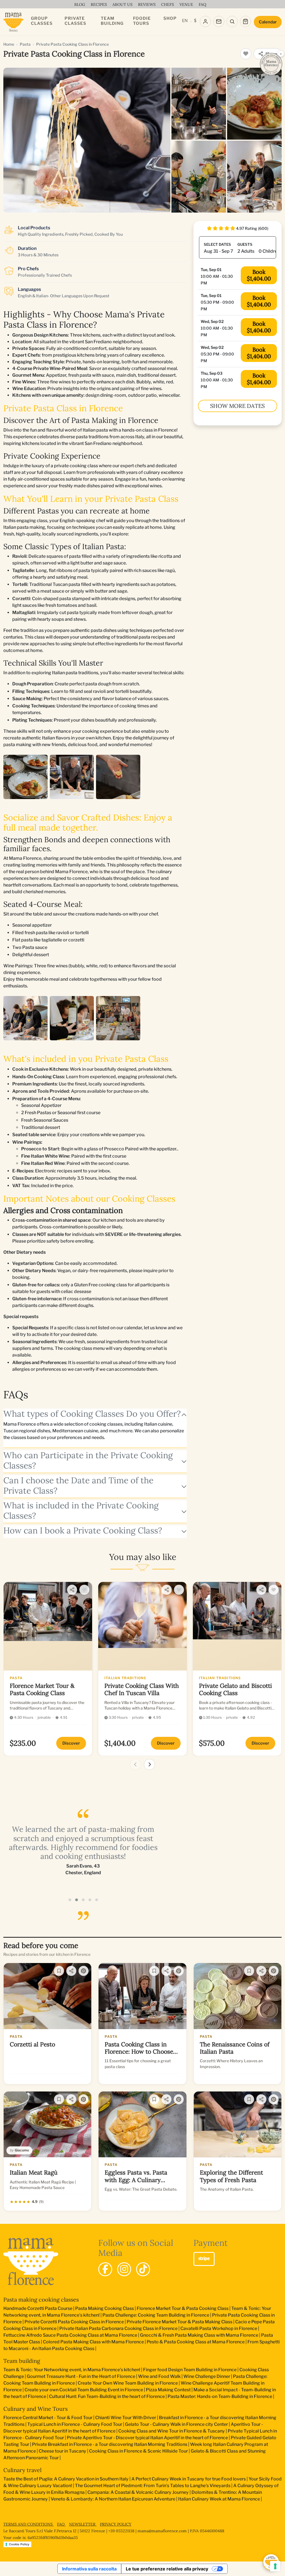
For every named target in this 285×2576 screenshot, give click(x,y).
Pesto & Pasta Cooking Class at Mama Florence (196, 2342)
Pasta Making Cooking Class (105, 2308)
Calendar (268, 22)
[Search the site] (232, 21)
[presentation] (136, 1764)
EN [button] (185, 21)
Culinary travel (22, 2470)
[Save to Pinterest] (83, 1971)
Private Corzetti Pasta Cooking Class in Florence (74, 2322)
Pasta (25, 44)
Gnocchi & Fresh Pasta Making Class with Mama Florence (199, 2335)
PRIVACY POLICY (116, 2524)
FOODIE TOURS (142, 21)
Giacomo (22, 2150)
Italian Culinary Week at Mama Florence (219, 2499)
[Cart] (245, 21)
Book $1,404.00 (259, 275)
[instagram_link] (124, 2269)
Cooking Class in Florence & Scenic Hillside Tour (138, 2451)
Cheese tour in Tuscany (62, 2451)
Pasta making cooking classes (41, 2299)
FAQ (61, 2524)
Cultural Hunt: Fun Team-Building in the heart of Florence (107, 2396)
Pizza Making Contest (168, 2390)
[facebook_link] (105, 2269)
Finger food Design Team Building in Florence (190, 2370)
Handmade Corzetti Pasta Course (38, 2308)
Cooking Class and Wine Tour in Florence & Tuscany (172, 2431)
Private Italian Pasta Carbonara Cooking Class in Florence (118, 2328)
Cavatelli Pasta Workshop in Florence (219, 2328)
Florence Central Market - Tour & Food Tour (48, 2418)
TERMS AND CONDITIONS (29, 2524)
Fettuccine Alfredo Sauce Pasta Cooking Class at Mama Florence (70, 2335)
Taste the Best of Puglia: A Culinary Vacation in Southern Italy (66, 2479)
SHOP (170, 18)
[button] (70, 1900)
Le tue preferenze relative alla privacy (167, 2569)
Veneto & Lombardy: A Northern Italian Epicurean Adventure (113, 2499)
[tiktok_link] (143, 2269)
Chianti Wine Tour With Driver (126, 2418)
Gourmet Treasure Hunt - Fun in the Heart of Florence (81, 2376)
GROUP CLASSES (42, 21)
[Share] (72, 1590)
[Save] (59, 1971)
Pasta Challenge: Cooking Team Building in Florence (156, 2315)
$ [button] (195, 21)
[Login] (205, 21)
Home (9, 44)
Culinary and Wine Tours (35, 2409)
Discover (71, 1743)
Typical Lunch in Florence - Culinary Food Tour (75, 2424)
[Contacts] (219, 21)
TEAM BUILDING (112, 21)
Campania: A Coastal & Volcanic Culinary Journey (138, 2492)
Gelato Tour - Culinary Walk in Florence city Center (176, 2424)
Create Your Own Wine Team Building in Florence (128, 2383)
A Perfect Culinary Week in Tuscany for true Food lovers (189, 2479)
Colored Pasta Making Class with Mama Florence (93, 2342)
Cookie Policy (19, 2544)
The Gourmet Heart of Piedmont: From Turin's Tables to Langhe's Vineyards (153, 2486)
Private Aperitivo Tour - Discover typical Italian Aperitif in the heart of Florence (147, 2438)
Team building (22, 2361)
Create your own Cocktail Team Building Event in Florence (84, 2390)
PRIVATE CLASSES (75, 21)
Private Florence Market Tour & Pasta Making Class (180, 2322)
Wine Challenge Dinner (207, 2376)
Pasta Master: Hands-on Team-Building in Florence (220, 2396)
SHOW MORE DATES (237, 406)
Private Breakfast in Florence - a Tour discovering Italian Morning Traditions (110, 2444)
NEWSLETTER (83, 2524)
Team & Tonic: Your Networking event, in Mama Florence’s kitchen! (72, 2370)
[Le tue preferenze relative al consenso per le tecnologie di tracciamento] (275, 2566)
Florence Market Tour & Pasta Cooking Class (183, 2308)
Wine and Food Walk (159, 2376)
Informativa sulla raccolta (89, 2569)
